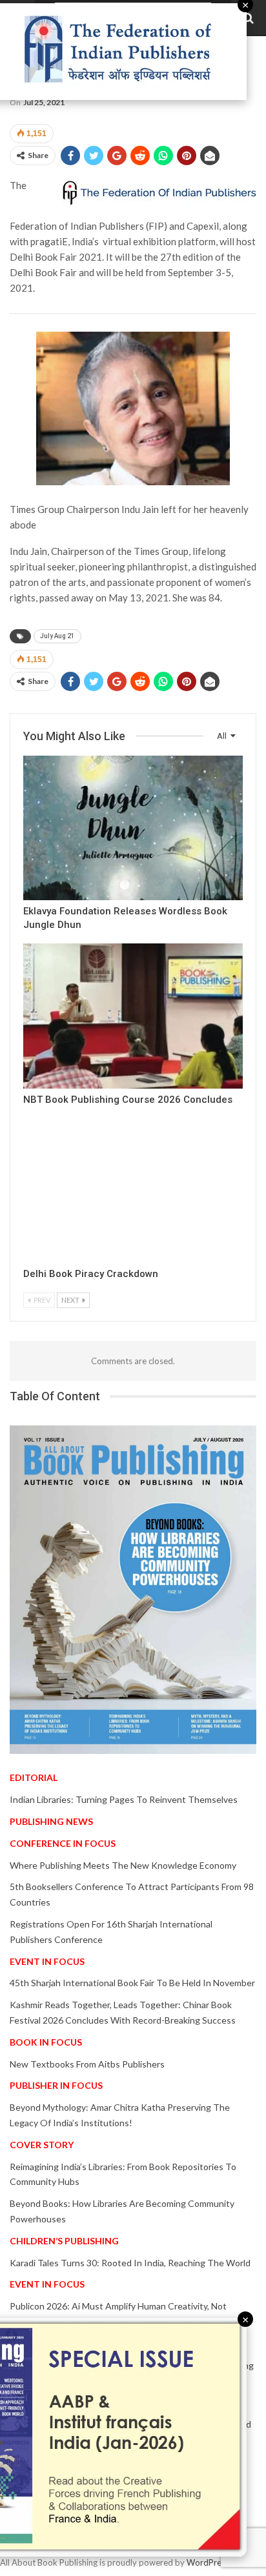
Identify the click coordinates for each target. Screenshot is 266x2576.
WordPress (208, 2562)
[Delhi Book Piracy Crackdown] (133, 1191)
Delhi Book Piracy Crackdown (91, 1274)
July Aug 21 (57, 636)
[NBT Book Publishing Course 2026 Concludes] (133, 1016)
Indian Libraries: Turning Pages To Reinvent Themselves (124, 1799)
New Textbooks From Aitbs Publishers (87, 2064)
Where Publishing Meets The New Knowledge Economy (123, 1865)
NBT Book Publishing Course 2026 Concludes (128, 1100)
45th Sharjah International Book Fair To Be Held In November (132, 1983)
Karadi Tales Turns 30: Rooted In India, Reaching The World (130, 2263)
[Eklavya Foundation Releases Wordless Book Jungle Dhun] (133, 828)
